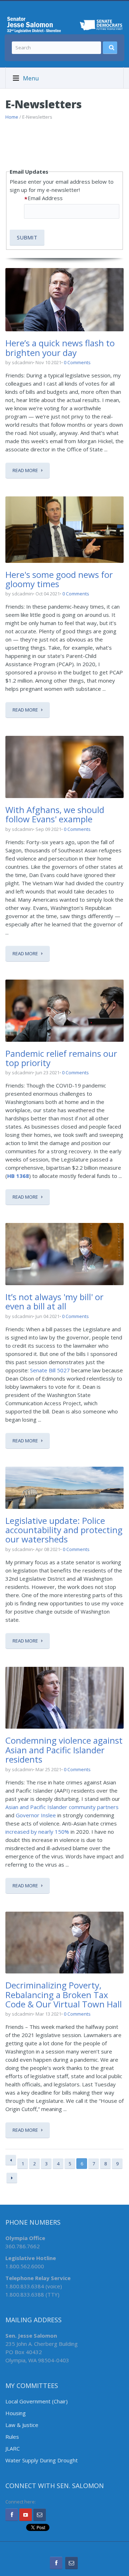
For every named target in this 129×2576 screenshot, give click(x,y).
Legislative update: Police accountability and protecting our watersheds (64, 1530)
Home (12, 117)
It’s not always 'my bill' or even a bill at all (54, 1301)
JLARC (13, 2448)
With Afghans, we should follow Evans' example (55, 814)
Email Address (45, 198)
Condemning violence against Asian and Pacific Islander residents (64, 1750)
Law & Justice (22, 2425)
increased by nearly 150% (37, 1832)
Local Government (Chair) (37, 2401)
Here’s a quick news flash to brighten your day (60, 348)
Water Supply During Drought (42, 2460)
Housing (16, 2413)
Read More (25, 470)
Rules (12, 2437)
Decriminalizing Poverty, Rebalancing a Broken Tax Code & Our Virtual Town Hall (64, 1995)
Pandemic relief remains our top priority (61, 1058)
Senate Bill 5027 (50, 1370)
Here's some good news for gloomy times (59, 579)
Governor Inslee (36, 1815)
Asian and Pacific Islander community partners (62, 1807)
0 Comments (77, 362)
